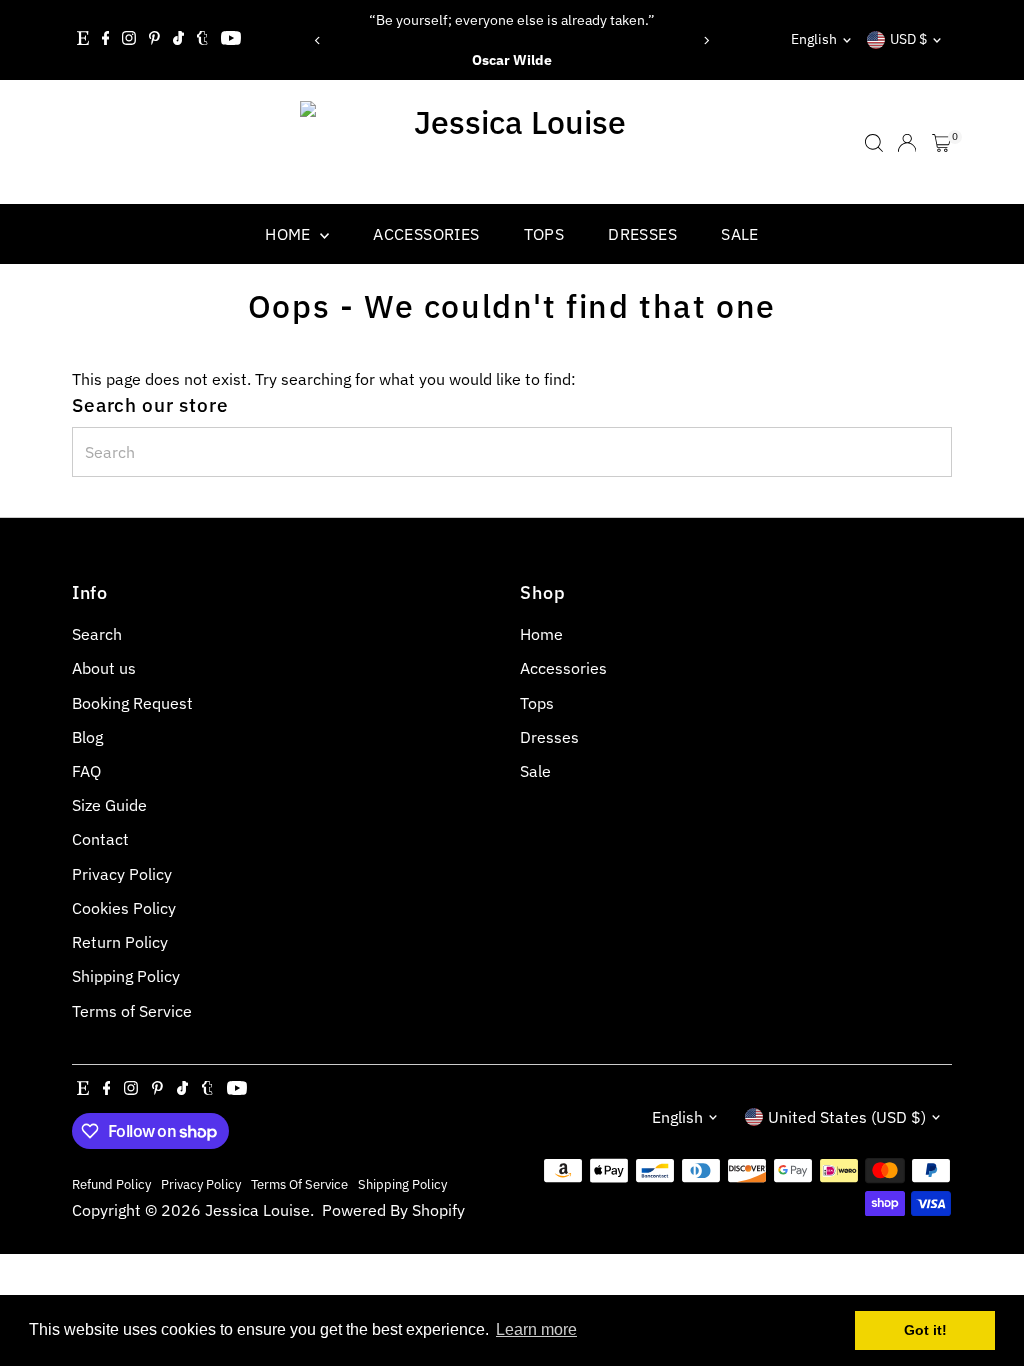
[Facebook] (106, 40)
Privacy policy (201, 1184)
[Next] (705, 40)
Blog (87, 737)
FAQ (86, 771)
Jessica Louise (257, 1210)
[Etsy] (83, 40)
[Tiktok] (178, 40)
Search (97, 634)
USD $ (908, 39)
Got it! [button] (925, 1330)
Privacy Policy (122, 874)
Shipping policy (402, 1184)
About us (104, 668)
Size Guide (109, 805)
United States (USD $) (847, 1117)
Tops (544, 234)
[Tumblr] (202, 40)
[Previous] (318, 40)
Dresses (642, 234)
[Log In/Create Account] (907, 143)
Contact (100, 839)
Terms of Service (132, 1011)
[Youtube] (231, 40)
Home (290, 234)
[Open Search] (874, 143)
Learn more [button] (536, 1329)
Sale (740, 234)
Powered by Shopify (393, 1210)
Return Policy (120, 942)
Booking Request (132, 703)
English (814, 39)
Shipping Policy (126, 976)
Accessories (426, 234)
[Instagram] (129, 40)
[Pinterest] (154, 40)
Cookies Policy (124, 908)
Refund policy (111, 1184)
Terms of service (299, 1184)
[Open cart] (941, 143)
